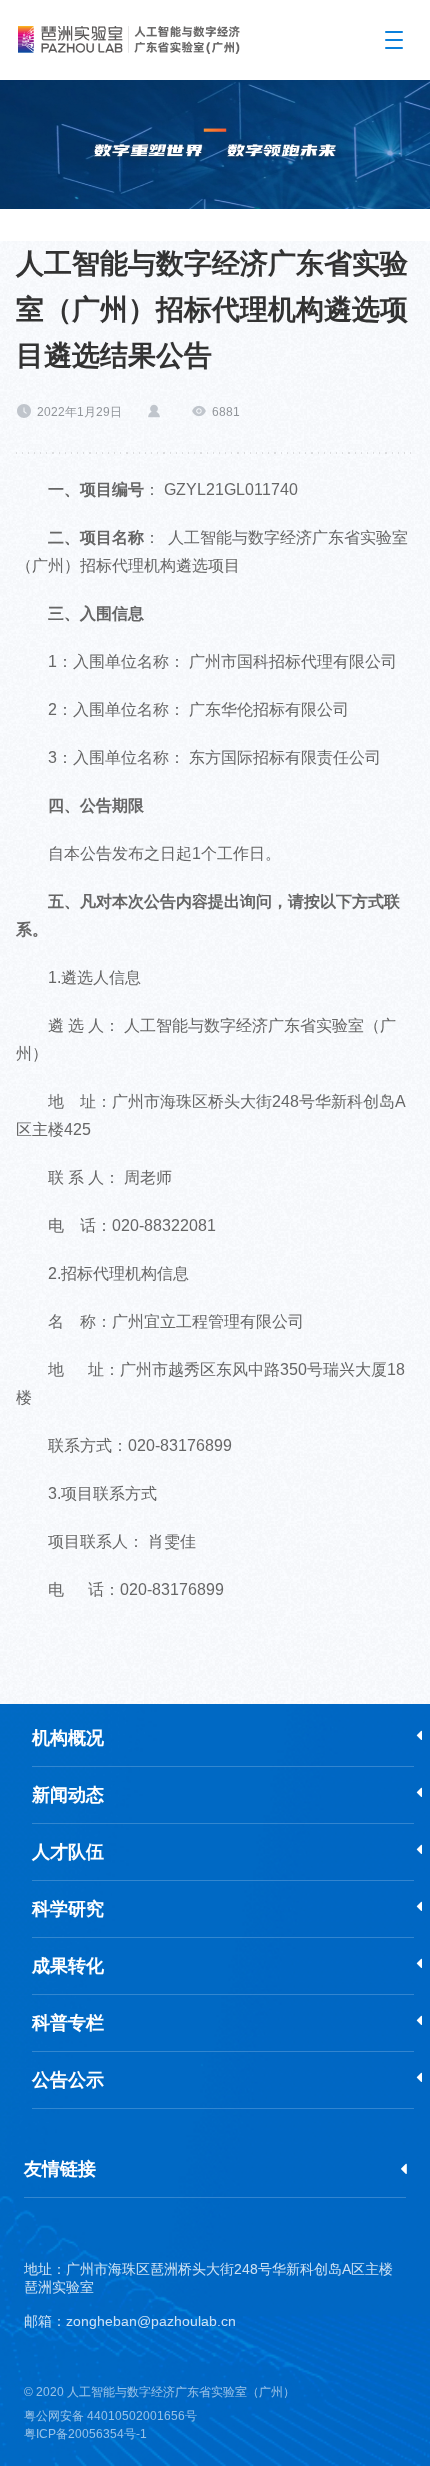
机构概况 (68, 1738)
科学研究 (68, 1909)
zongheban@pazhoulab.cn (151, 2321)
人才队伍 (68, 1852)
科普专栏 (68, 2023)
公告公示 (68, 2080)
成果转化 (68, 1966)
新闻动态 (68, 1795)
